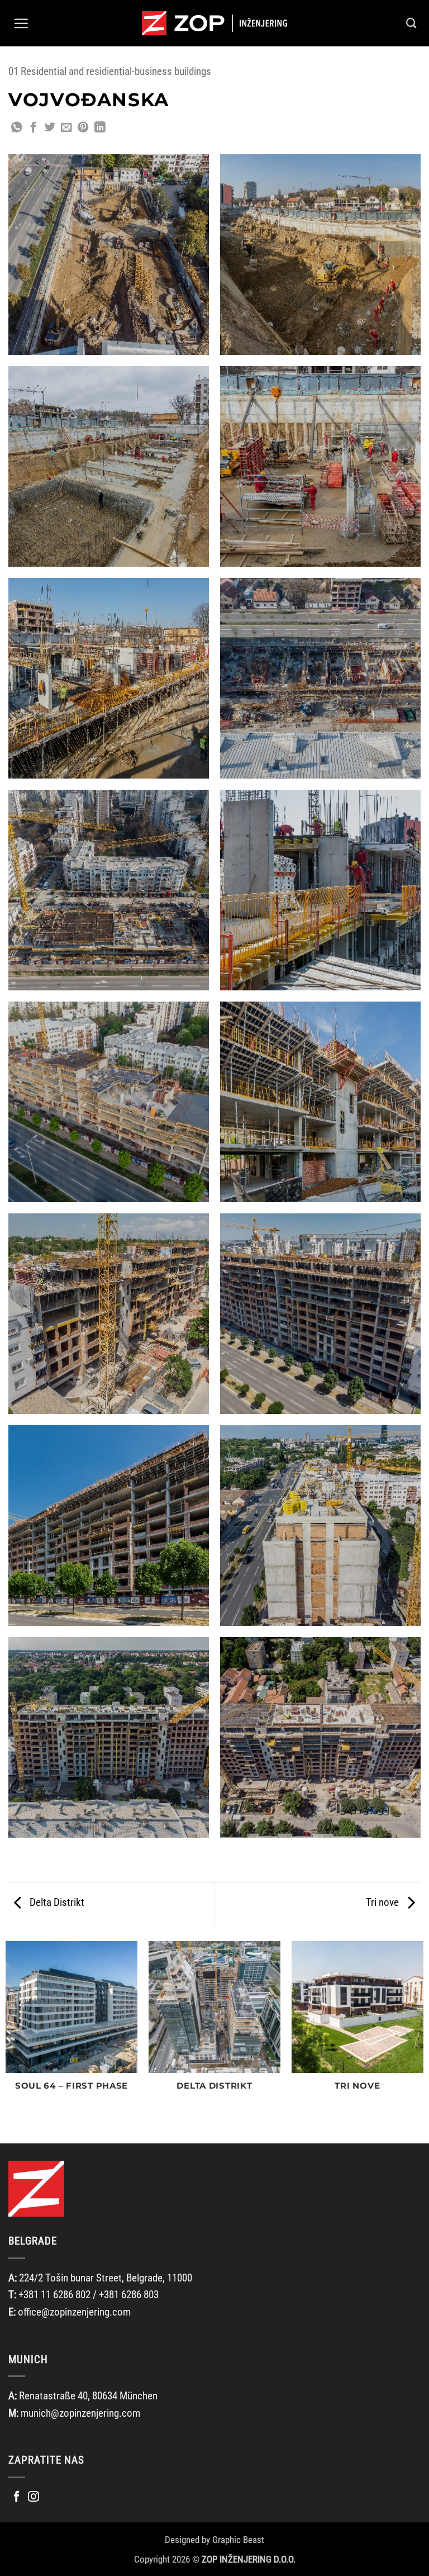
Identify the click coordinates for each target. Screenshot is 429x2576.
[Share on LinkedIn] (100, 128)
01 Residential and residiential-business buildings (110, 71)
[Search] (411, 23)
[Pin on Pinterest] (83, 128)
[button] (21, 23)
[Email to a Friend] (66, 128)
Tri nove (383, 1902)
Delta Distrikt (56, 1902)
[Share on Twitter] (50, 128)
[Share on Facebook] (34, 128)
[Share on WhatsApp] (17, 128)
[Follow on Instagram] (34, 2497)
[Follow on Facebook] (17, 2497)
